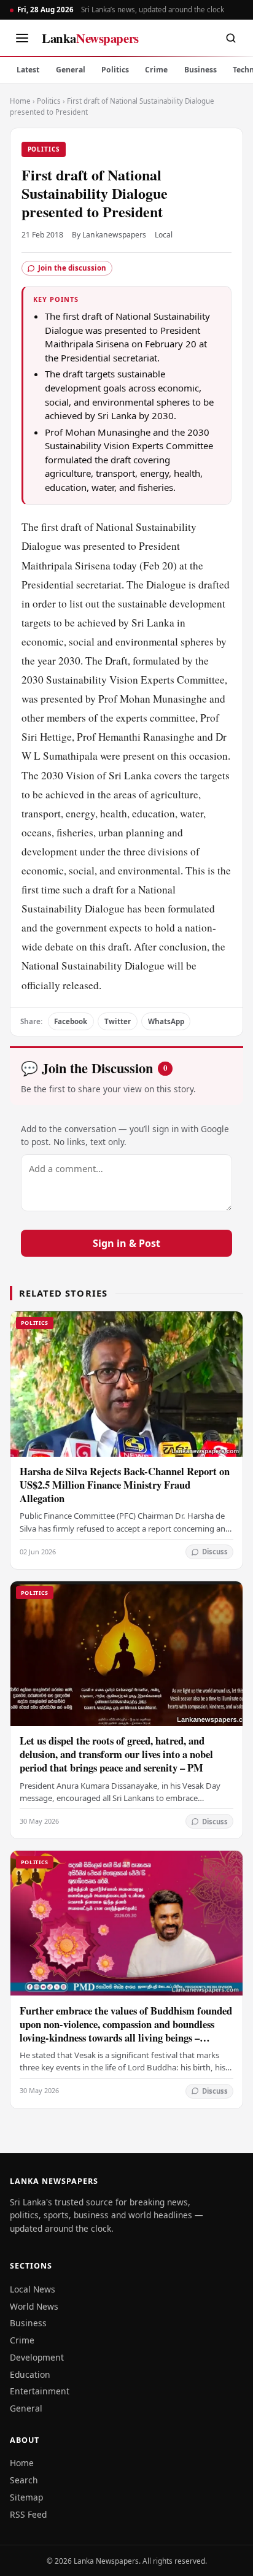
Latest (28, 70)
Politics (115, 70)
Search (24, 2480)
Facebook (71, 1021)
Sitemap (26, 2497)
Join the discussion (72, 268)
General (71, 70)
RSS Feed (28, 2514)
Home (20, 101)
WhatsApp (166, 1021)
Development (37, 2357)
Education (30, 2374)
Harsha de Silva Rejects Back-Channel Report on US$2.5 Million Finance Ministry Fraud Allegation (125, 1485)
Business (200, 70)
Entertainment (40, 2391)
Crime (156, 70)
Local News (33, 2289)
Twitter (118, 1021)
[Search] (231, 38)
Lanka (90, 38)
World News (34, 2306)
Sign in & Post (126, 1243)
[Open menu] (22, 38)
